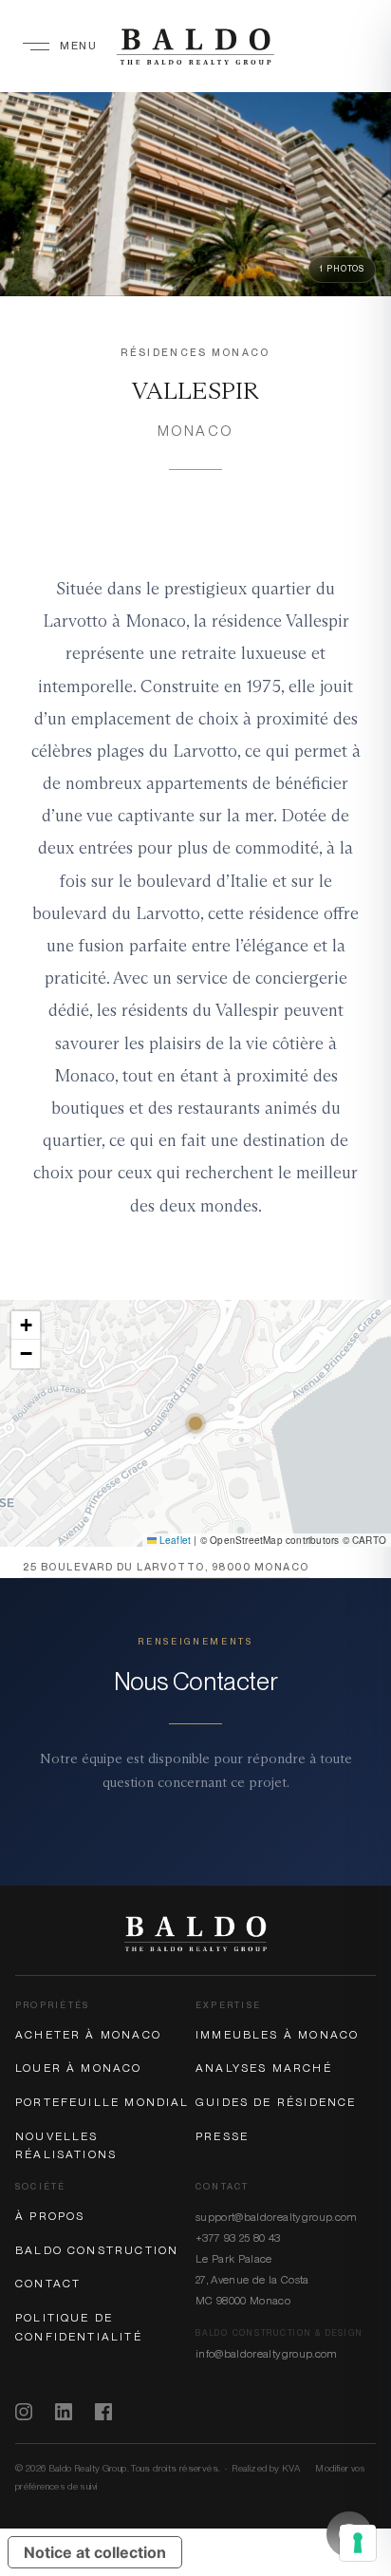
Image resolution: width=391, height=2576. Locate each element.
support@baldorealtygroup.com (277, 2217)
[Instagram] (24, 2412)
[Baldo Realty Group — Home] (195, 47)
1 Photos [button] (342, 269)
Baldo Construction (97, 2250)
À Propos (50, 2216)
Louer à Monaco (79, 2068)
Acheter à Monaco (88, 2035)
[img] (195, 1423)
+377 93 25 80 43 (238, 2238)
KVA (291, 2468)
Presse (222, 2136)
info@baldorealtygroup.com (267, 2354)
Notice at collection (95, 2552)
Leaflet (174, 1540)
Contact (48, 2284)
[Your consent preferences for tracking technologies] (358, 2543)
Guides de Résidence (276, 2102)
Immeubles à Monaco (277, 2035)
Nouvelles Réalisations (66, 2146)
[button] (26, 1326)
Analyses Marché (264, 2068)
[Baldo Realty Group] (195, 1933)
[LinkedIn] (64, 2412)
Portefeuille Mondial (102, 2102)
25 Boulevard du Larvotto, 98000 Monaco (166, 1567)
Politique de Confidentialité (79, 2327)
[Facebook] (103, 2412)
